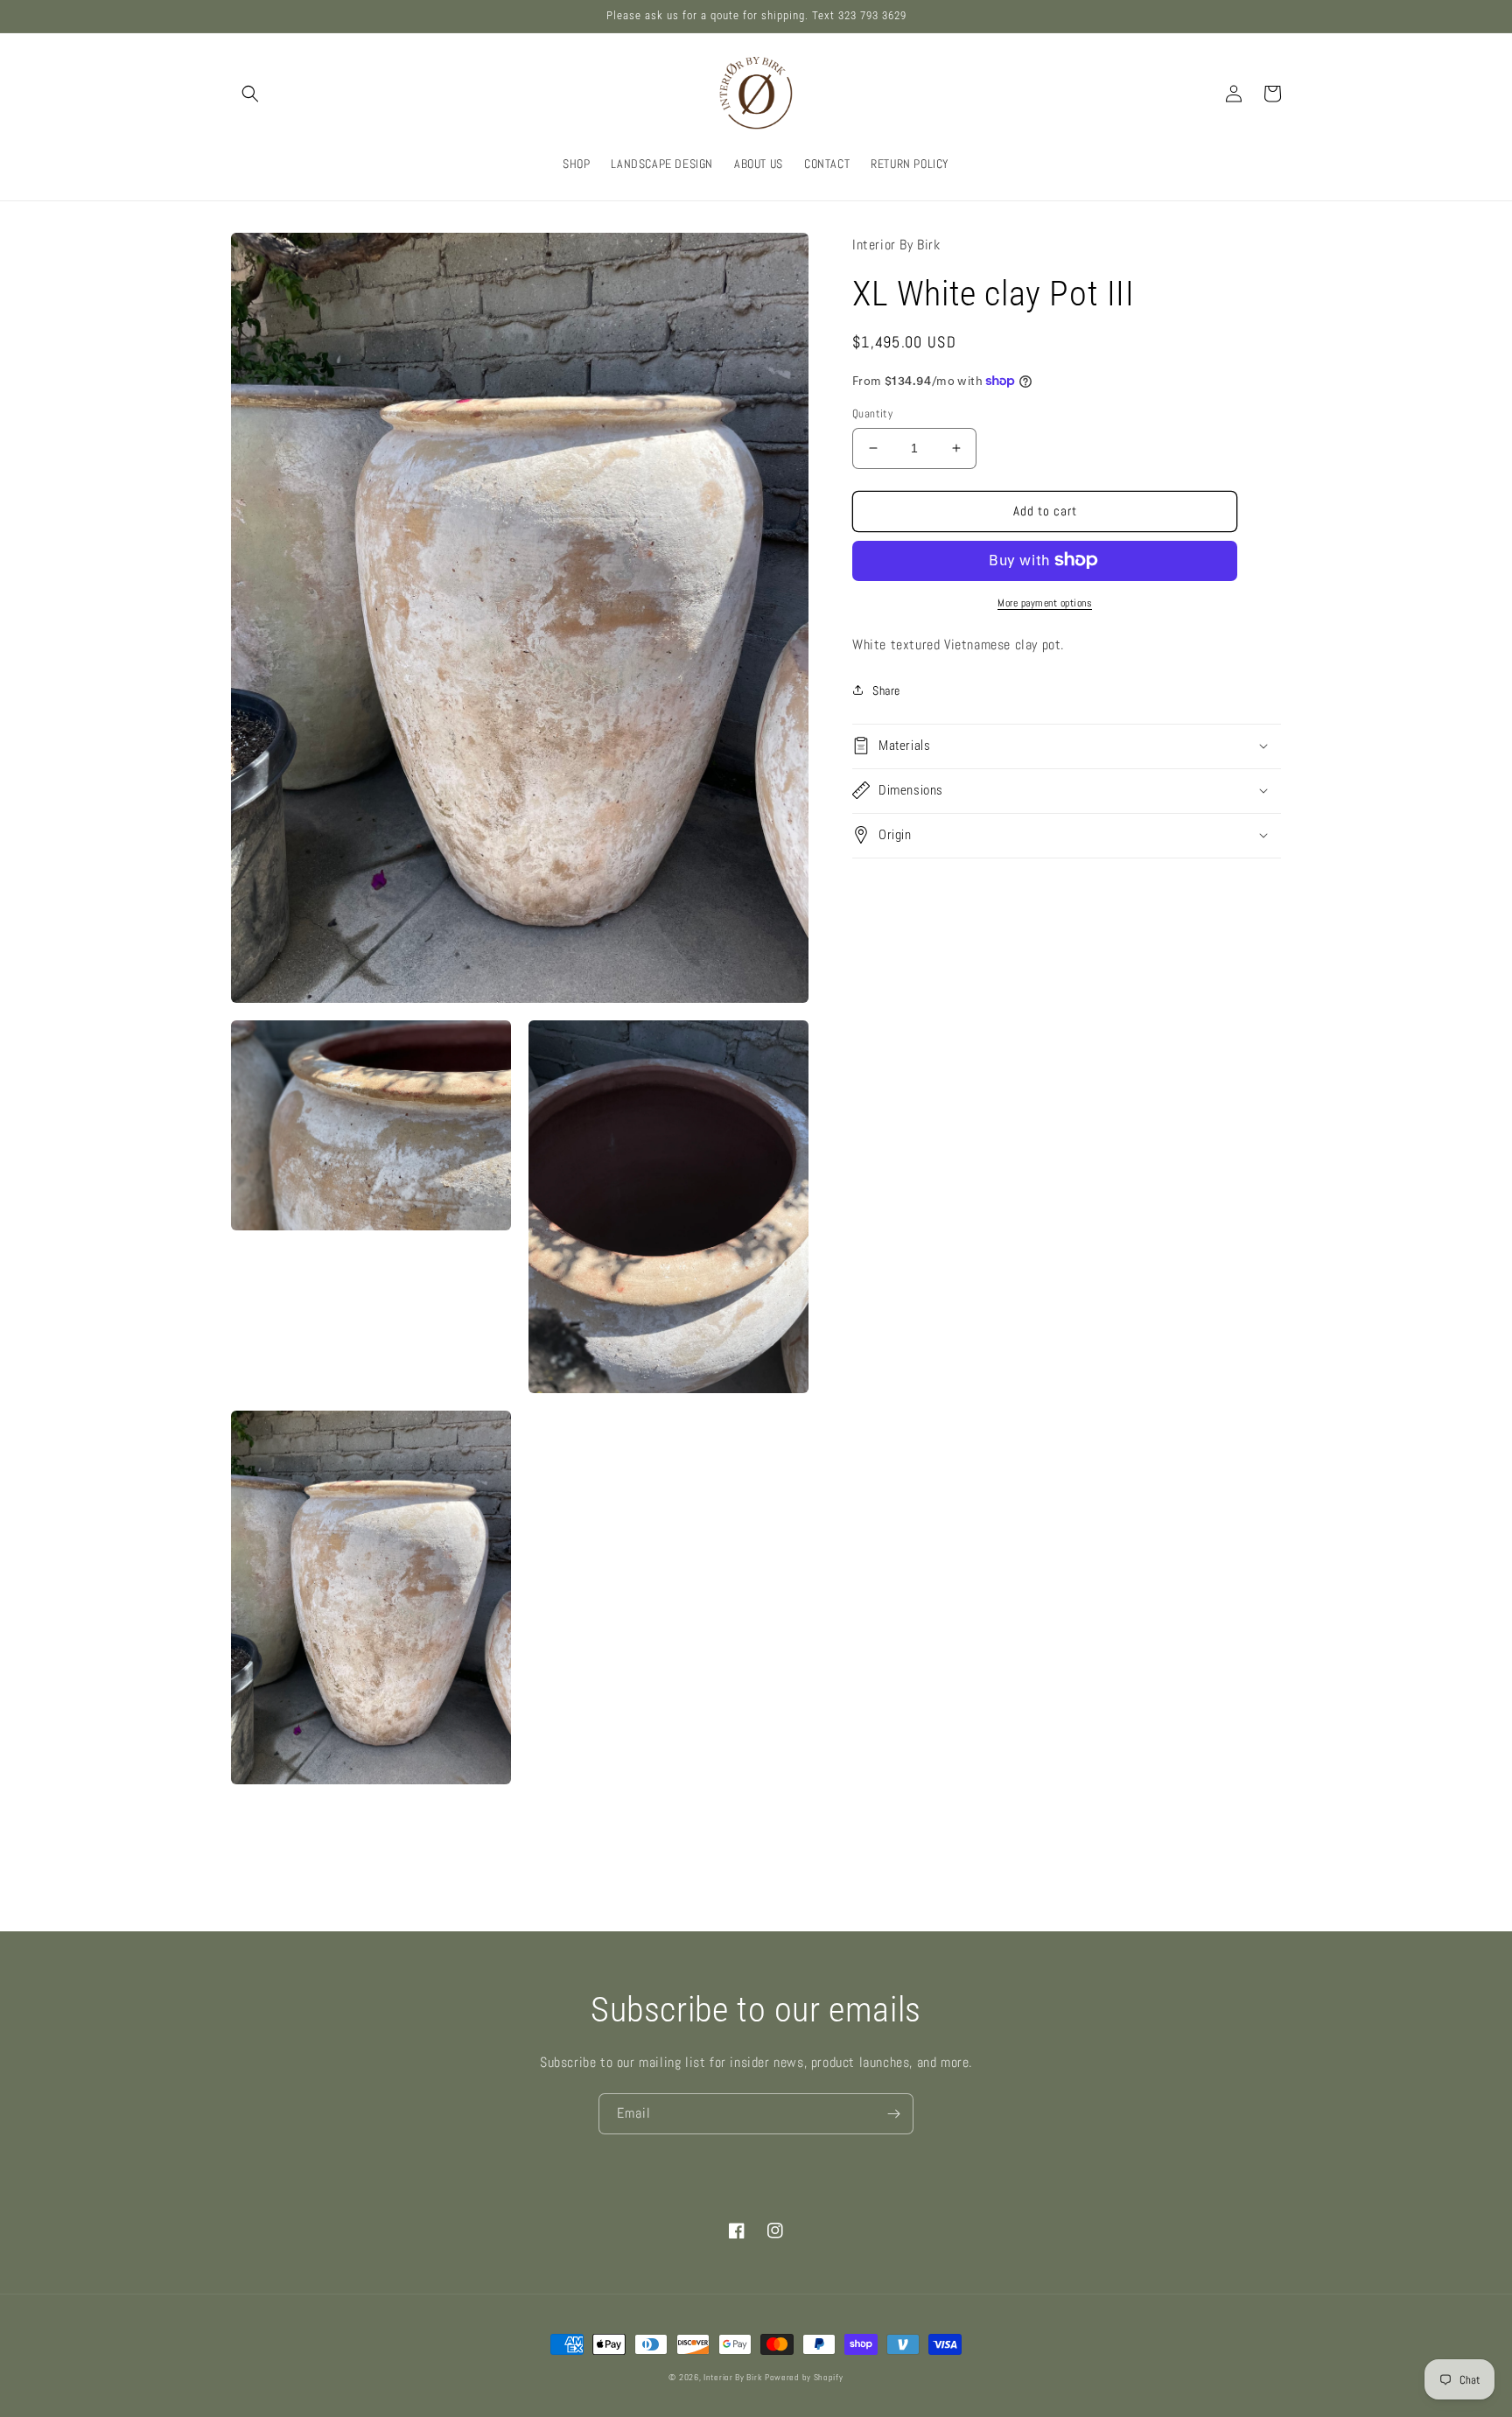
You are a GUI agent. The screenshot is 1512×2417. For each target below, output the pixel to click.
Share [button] (886, 690)
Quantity (872, 413)
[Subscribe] (893, 2114)
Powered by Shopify (804, 2377)
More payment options (1045, 602)
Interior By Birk (734, 2377)
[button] (250, 94)
